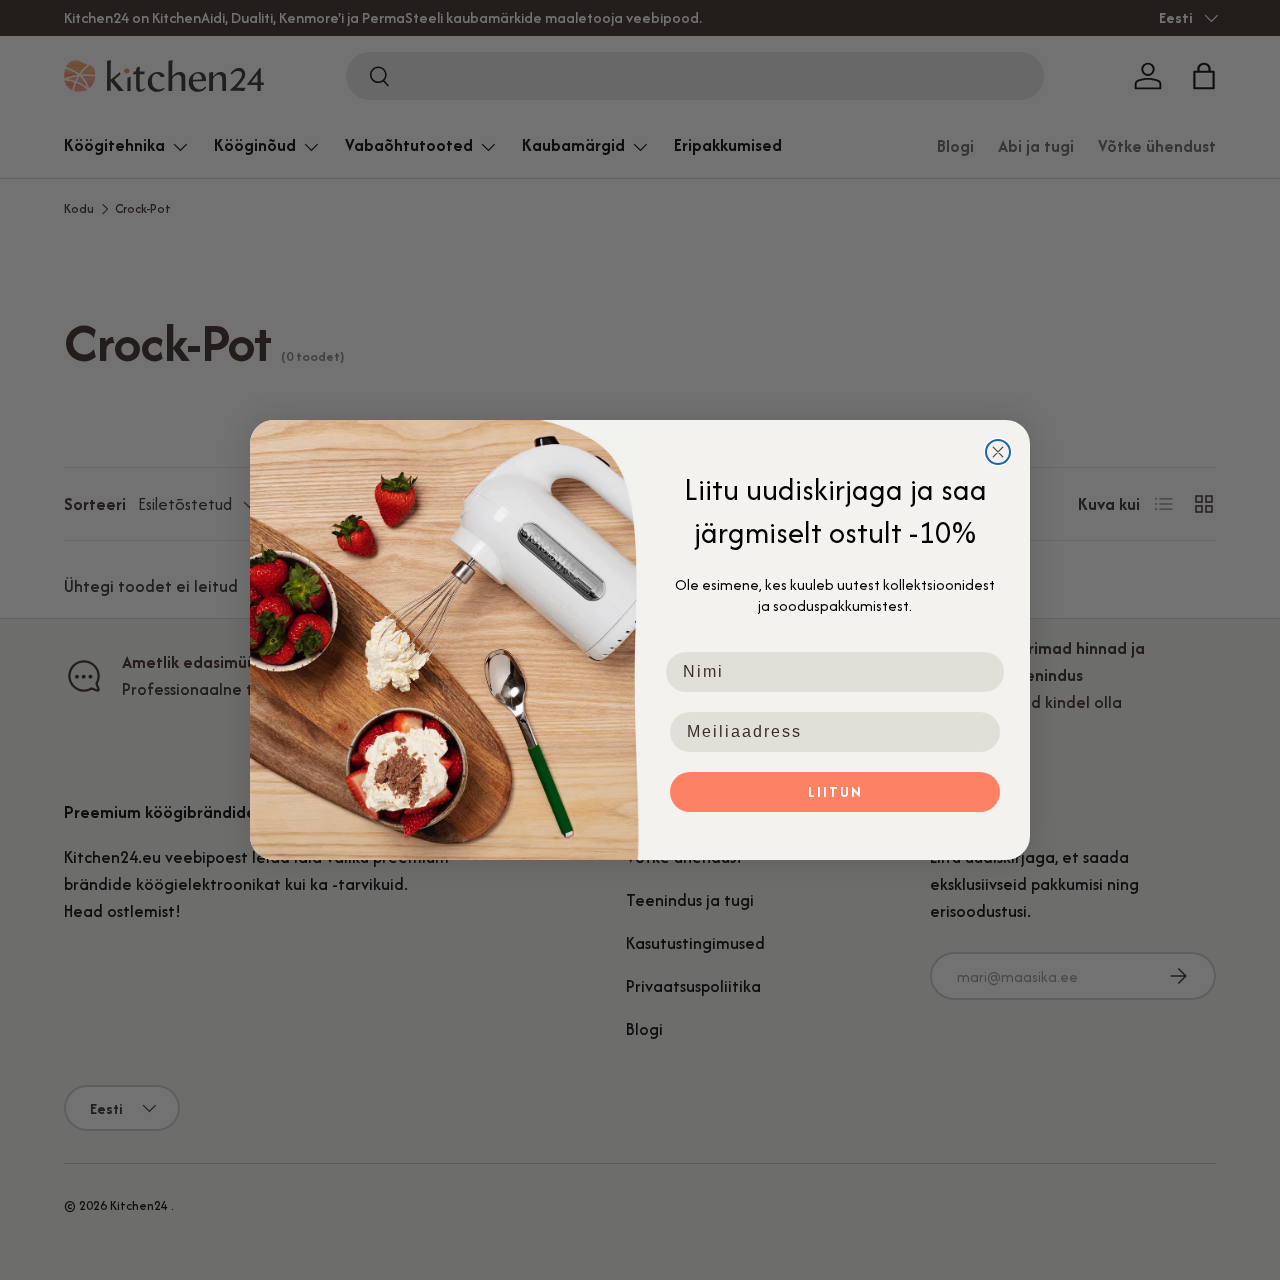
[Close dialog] (998, 452)
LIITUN (835, 791)
